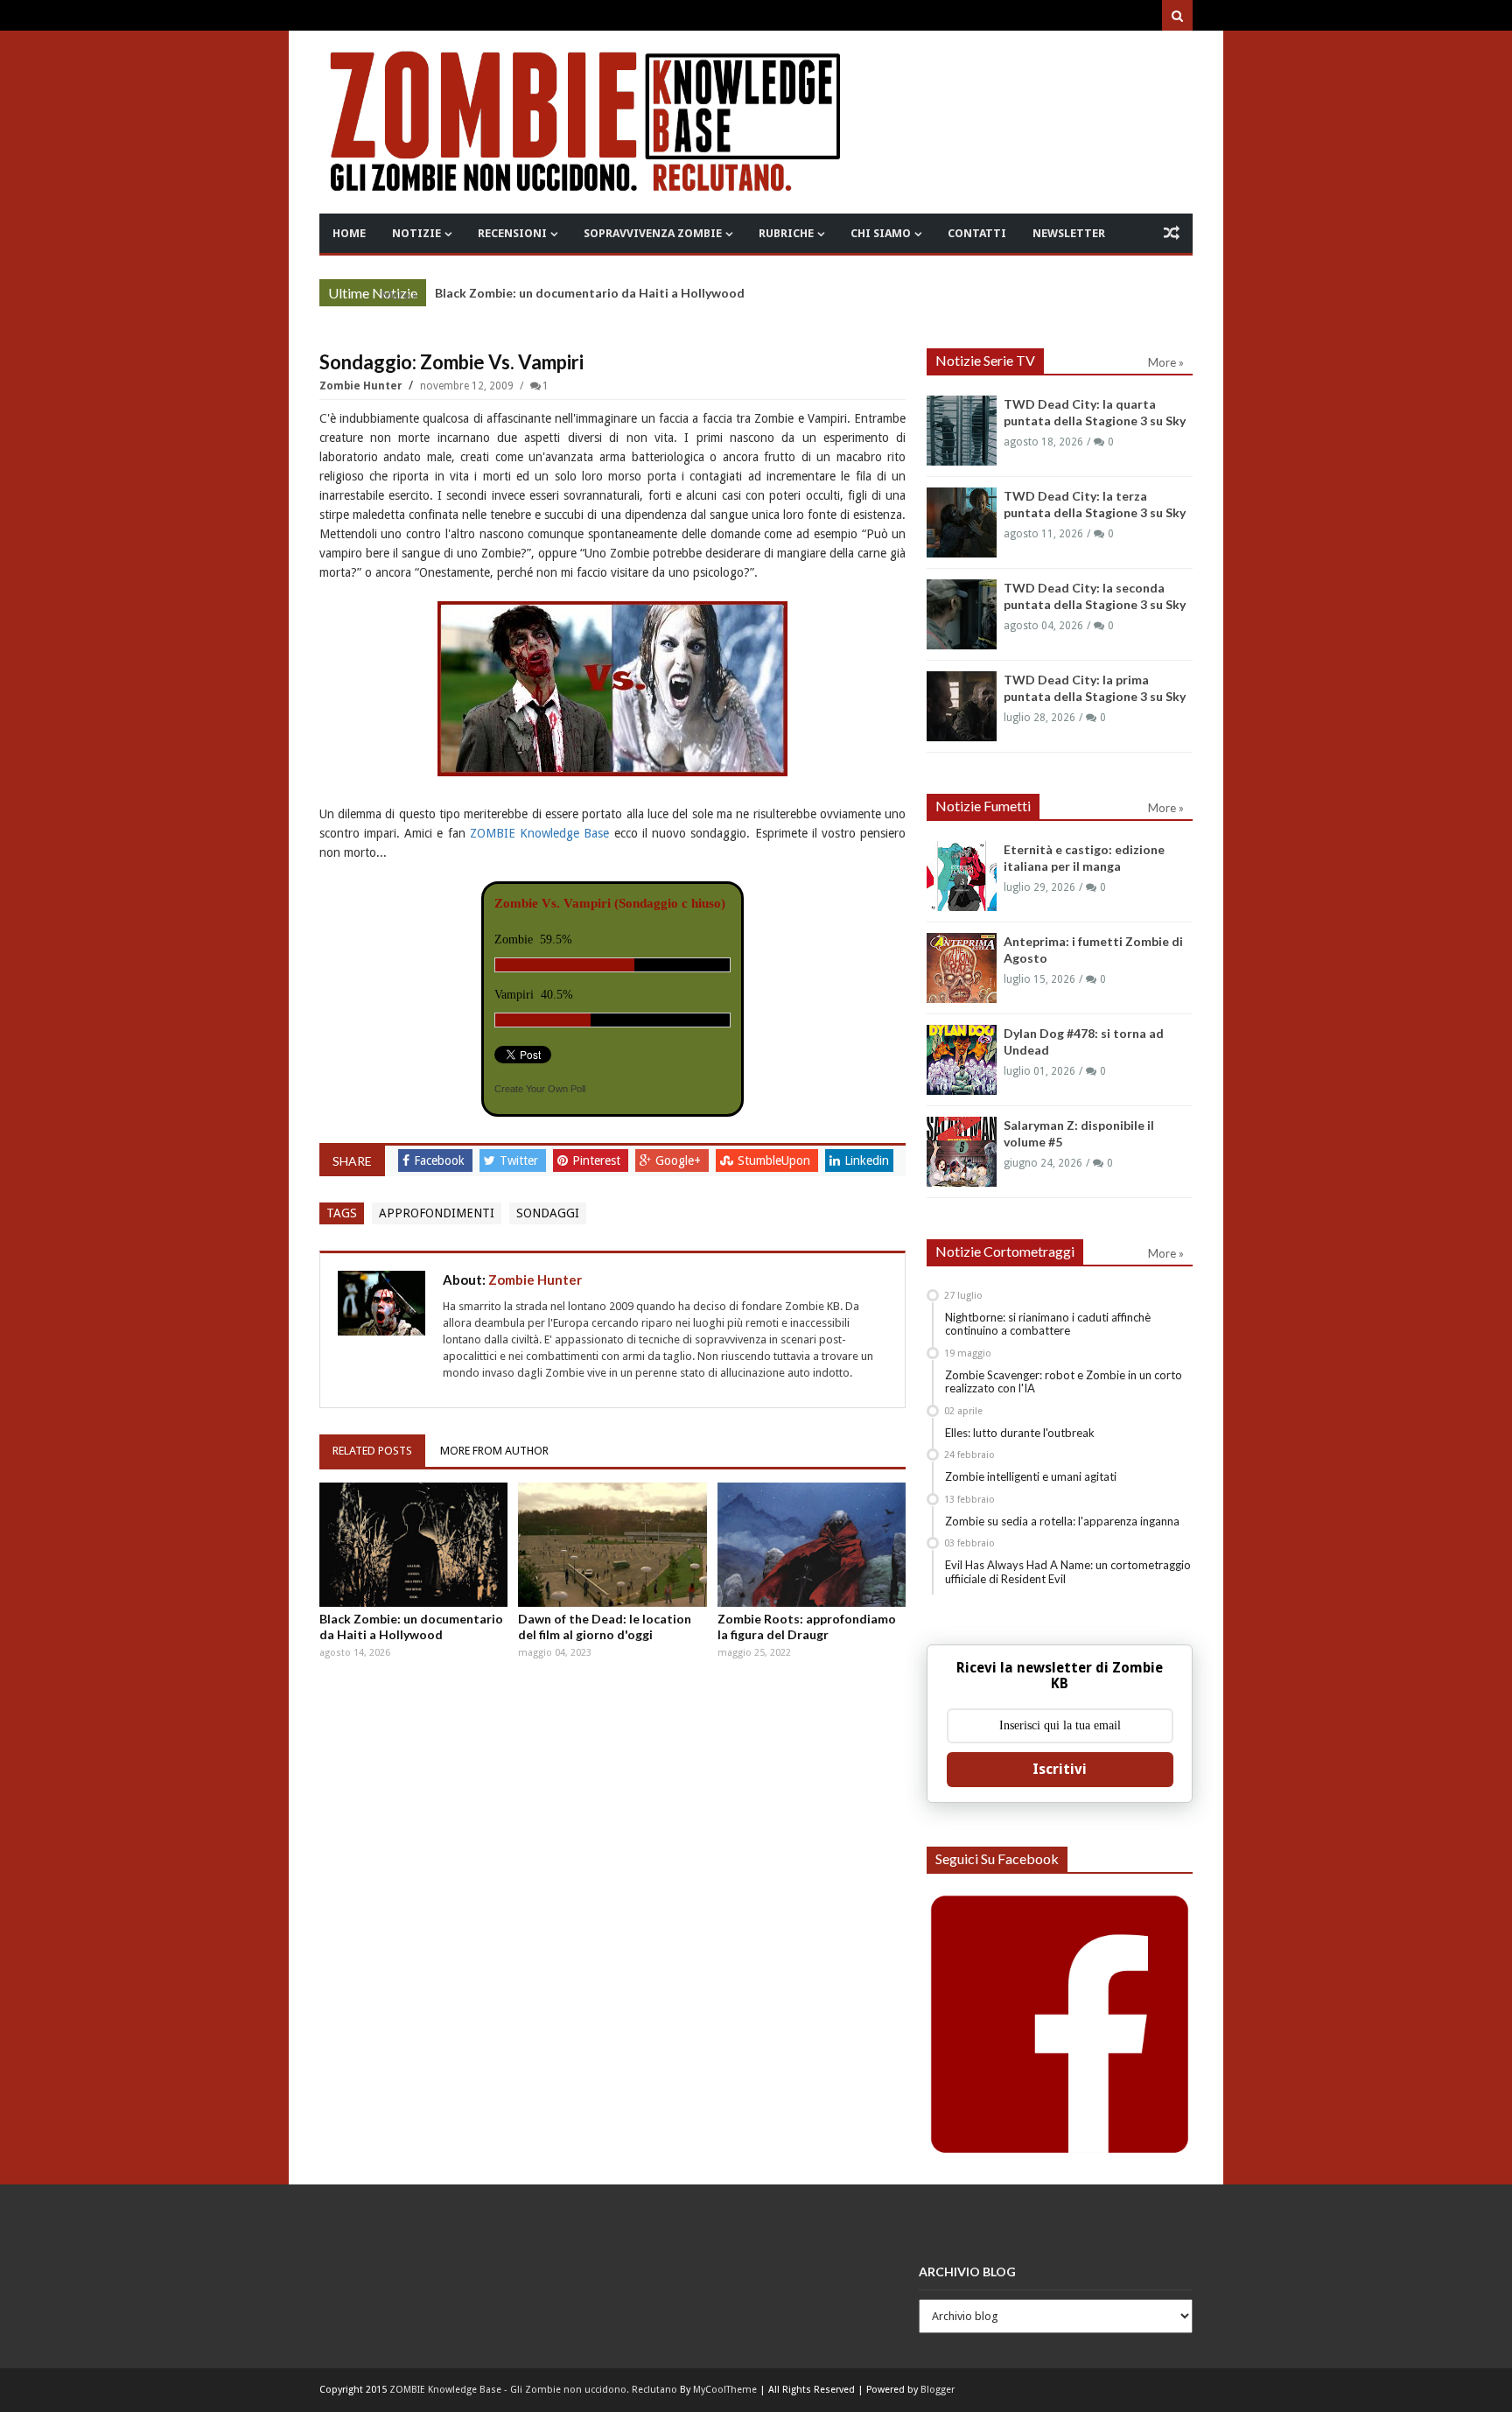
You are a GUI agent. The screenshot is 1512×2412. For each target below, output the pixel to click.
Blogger (938, 2390)
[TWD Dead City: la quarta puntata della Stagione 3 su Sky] (962, 431)
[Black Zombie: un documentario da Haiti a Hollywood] (414, 1545)
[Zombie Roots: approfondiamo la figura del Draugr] (812, 1545)
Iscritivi (1060, 1769)
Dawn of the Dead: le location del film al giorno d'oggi (605, 1627)
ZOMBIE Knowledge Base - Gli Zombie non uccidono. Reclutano (533, 2390)
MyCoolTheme (725, 2390)
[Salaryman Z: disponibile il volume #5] (962, 1152)
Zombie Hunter (362, 386)
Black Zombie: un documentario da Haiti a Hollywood (590, 293)
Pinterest (598, 1160)
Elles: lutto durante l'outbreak (1020, 1433)
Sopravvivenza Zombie (653, 233)
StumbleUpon (776, 1160)
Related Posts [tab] (372, 1451)
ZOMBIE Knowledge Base (540, 833)
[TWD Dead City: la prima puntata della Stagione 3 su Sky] (962, 706)
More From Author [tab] (494, 1451)
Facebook (441, 1160)
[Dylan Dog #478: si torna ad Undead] (962, 1060)
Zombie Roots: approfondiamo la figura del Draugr (807, 1627)
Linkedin (867, 1160)
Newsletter (1069, 233)
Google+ (680, 1160)
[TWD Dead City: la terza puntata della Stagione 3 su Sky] (962, 522)
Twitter (521, 1160)
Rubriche (786, 233)
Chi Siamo (881, 233)
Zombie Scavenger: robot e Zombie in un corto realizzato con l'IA (1064, 1382)
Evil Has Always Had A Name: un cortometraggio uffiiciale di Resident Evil (1068, 1572)
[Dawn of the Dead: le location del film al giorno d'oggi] (612, 1545)
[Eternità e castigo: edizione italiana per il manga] (962, 876)
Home (349, 233)
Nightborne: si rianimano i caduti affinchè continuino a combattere (1048, 1324)
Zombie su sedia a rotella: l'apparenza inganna (1062, 1521)
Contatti (977, 233)
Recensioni (512, 233)
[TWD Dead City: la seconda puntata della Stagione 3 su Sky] (962, 614)
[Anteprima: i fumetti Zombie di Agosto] (962, 968)
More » (399, 295)
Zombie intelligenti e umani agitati (1031, 1476)
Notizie (416, 233)
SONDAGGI (548, 1213)
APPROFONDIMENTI (437, 1213)
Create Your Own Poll (540, 1089)
